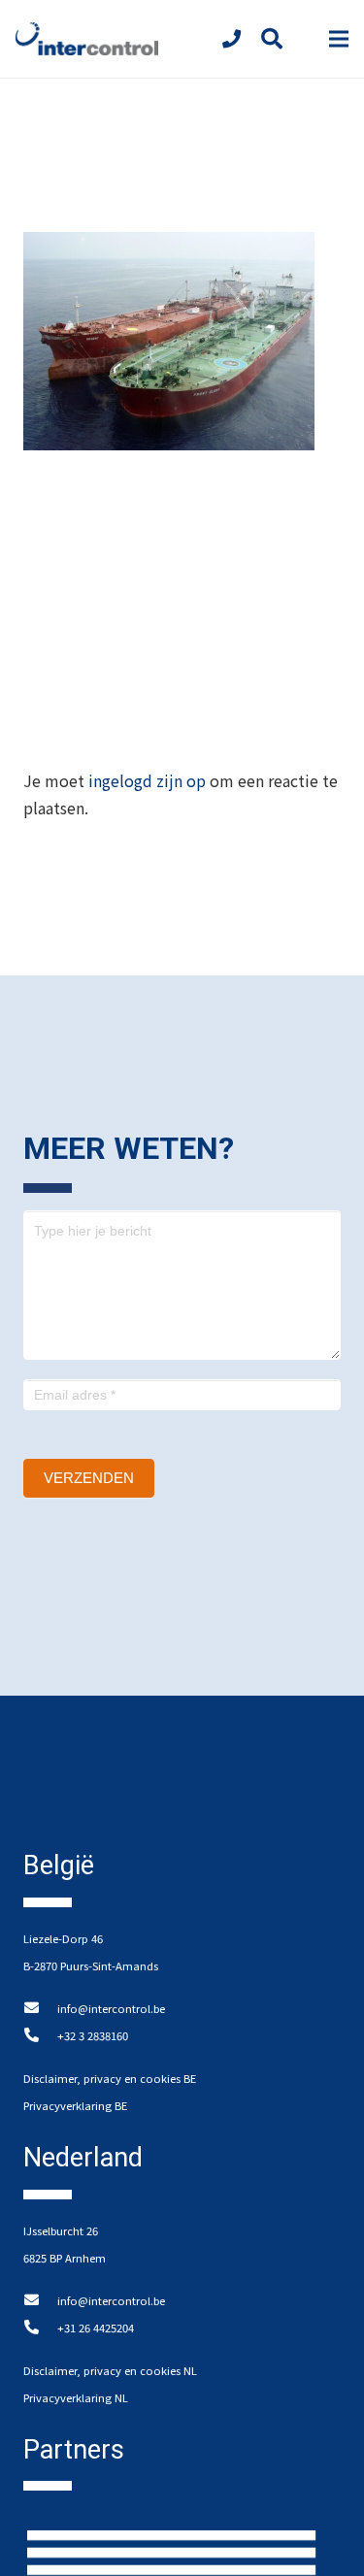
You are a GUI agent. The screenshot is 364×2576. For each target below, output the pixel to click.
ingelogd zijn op (147, 780)
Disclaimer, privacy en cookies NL (110, 2370)
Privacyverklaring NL (76, 2397)
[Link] (87, 39)
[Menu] (339, 39)
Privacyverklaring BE (75, 2105)
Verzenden (89, 1478)
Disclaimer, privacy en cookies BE (110, 2078)
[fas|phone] (235, 39)
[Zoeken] (271, 39)
